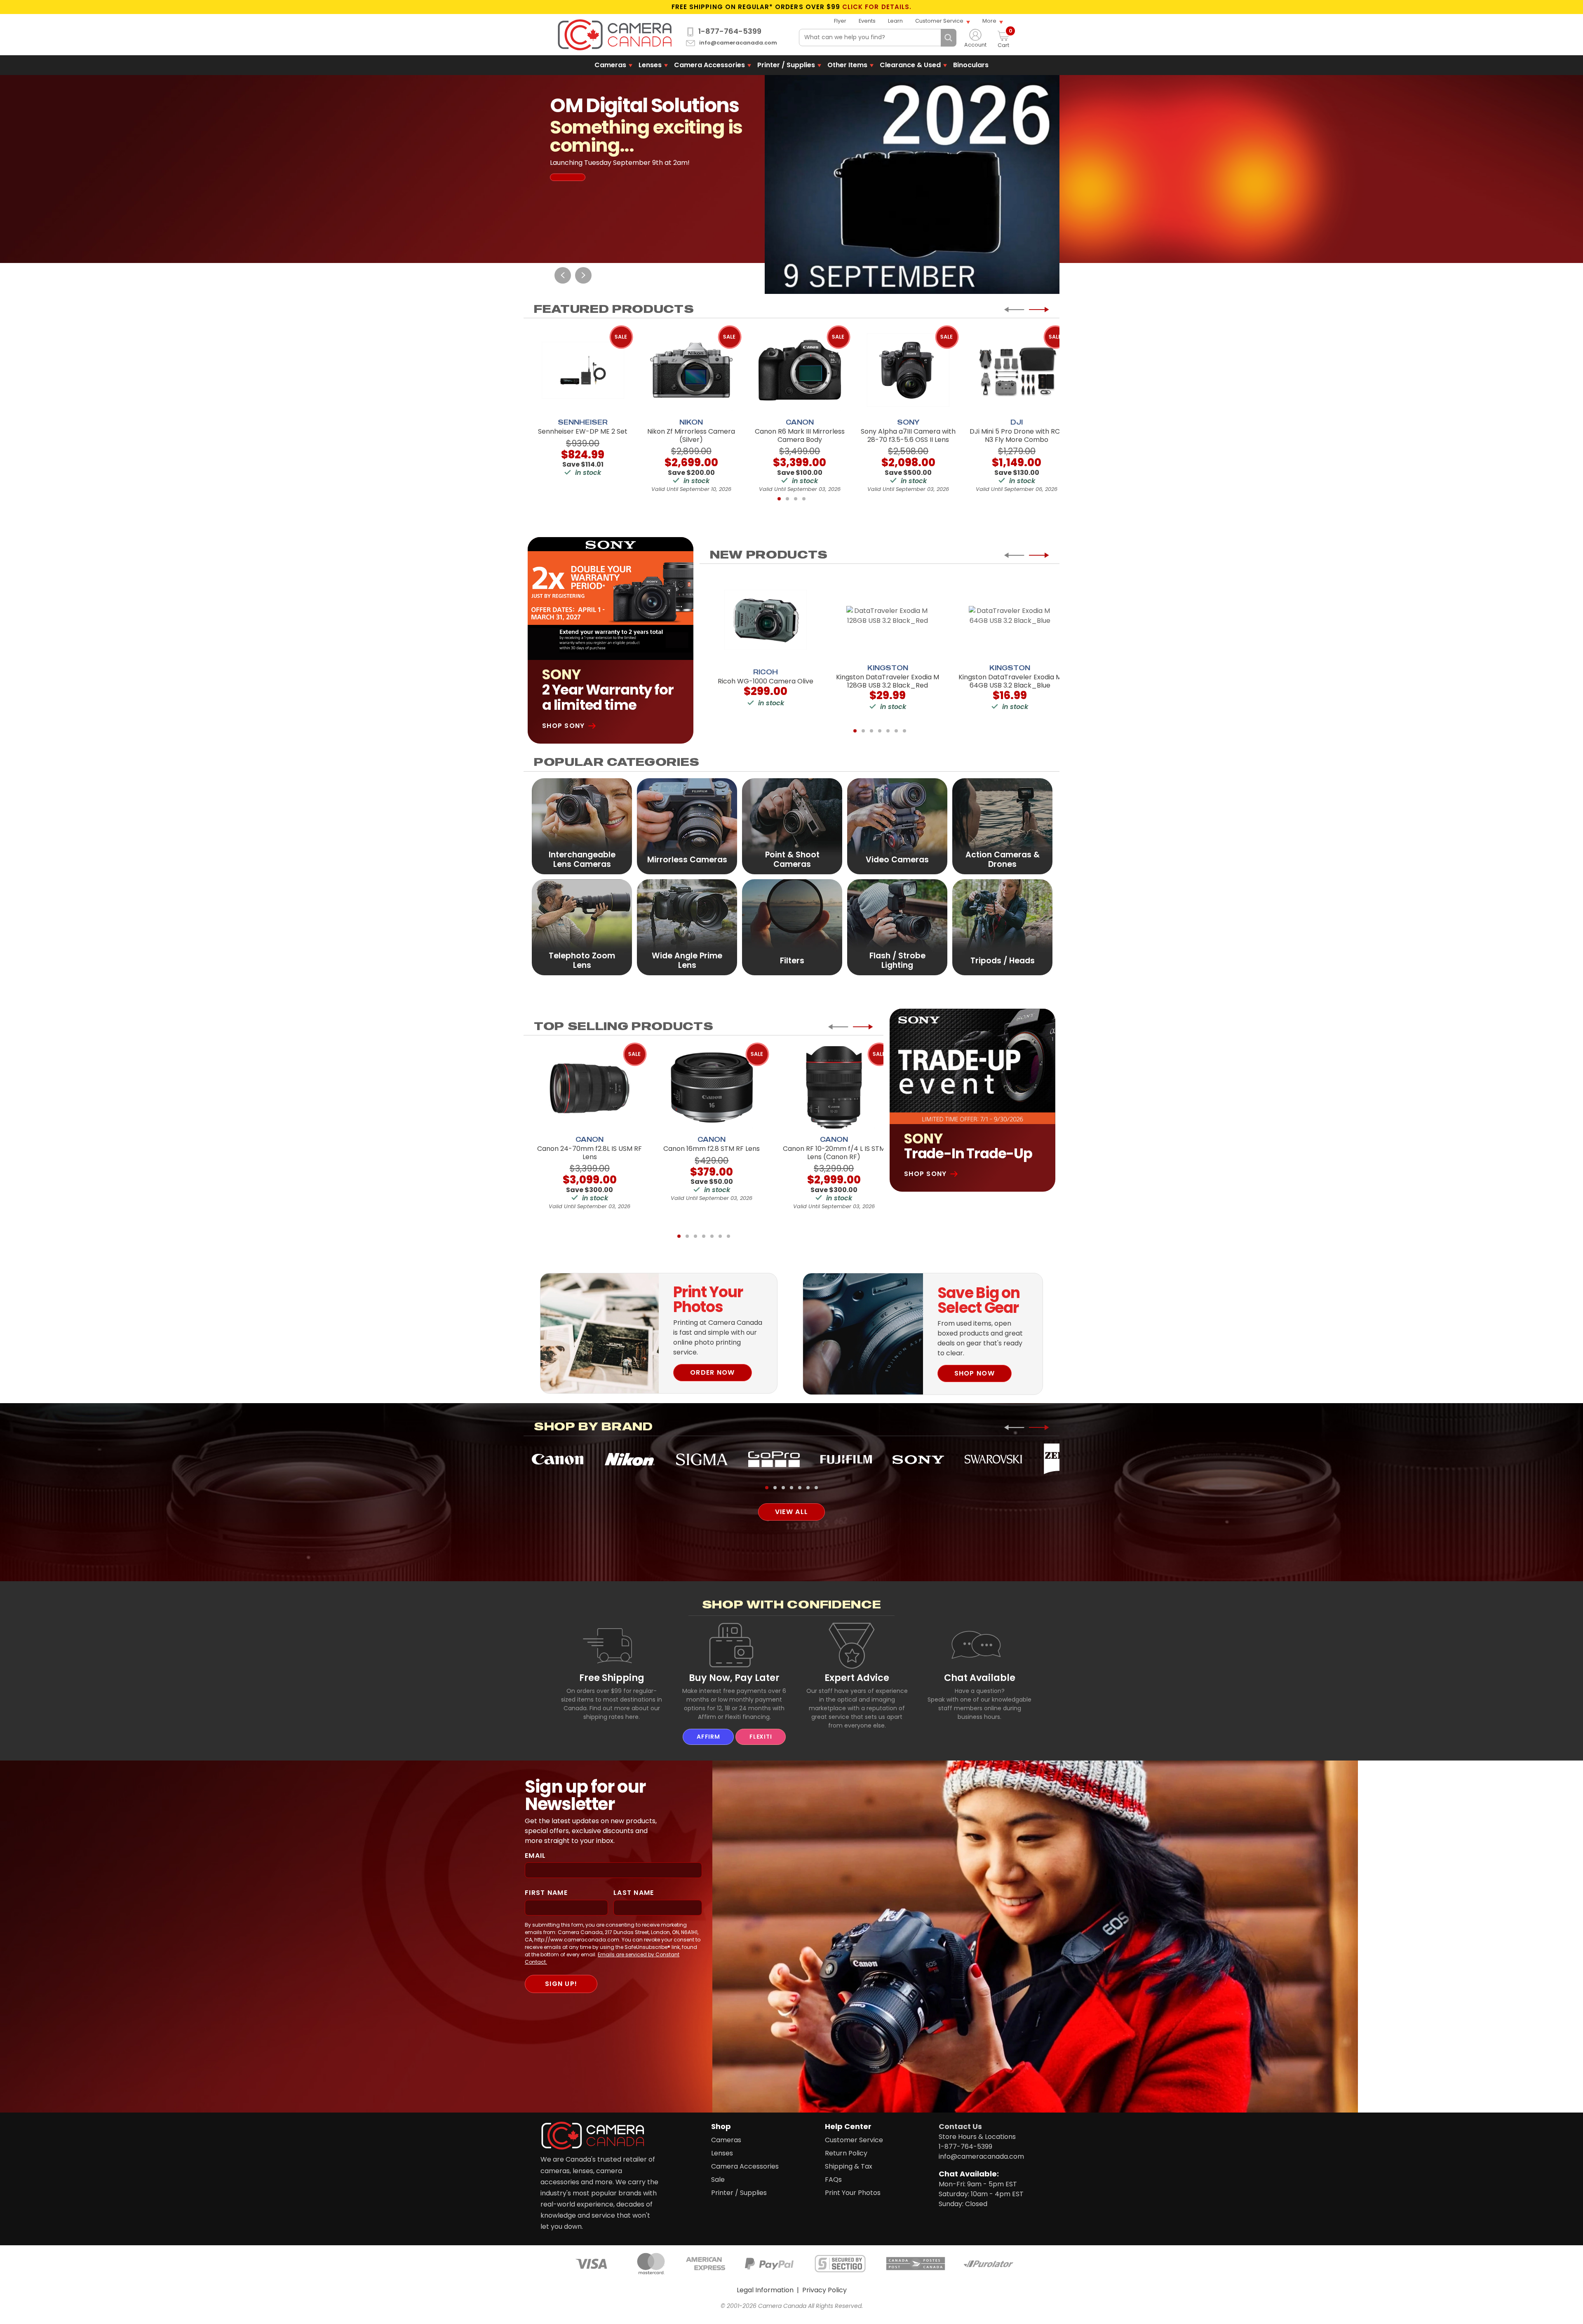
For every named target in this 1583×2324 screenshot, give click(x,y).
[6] (896, 731)
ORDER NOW (713, 1372)
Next (583, 275)
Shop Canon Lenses (606, 163)
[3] (796, 499)
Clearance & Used (910, 65)
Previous (563, 275)
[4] (804, 499)
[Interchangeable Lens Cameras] (582, 826)
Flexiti (761, 1737)
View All (791, 1512)
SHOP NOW (975, 1373)
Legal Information (765, 2290)
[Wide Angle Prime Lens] (687, 927)
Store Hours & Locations (977, 2137)
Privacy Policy (824, 2290)
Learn (895, 21)
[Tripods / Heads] (1002, 927)
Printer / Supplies (786, 65)
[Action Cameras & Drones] (1002, 826)
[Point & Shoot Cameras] (792, 826)
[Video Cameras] (897, 826)
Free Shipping (612, 1678)
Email (535, 1856)
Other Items (847, 65)
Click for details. (877, 7)
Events (867, 21)
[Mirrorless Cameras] (687, 826)
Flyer (840, 21)
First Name (546, 1893)
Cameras (610, 65)
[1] (779, 499)
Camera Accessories (709, 65)
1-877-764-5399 (730, 31)
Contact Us (960, 2126)
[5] (888, 731)
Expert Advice (857, 1678)
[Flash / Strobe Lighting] (897, 927)
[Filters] (792, 927)
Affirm (708, 1737)
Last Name (634, 1893)
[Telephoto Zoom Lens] (582, 927)
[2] (787, 499)
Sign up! (561, 1984)
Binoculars (971, 65)
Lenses (650, 65)
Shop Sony (564, 726)
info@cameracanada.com (738, 43)
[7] (904, 731)
